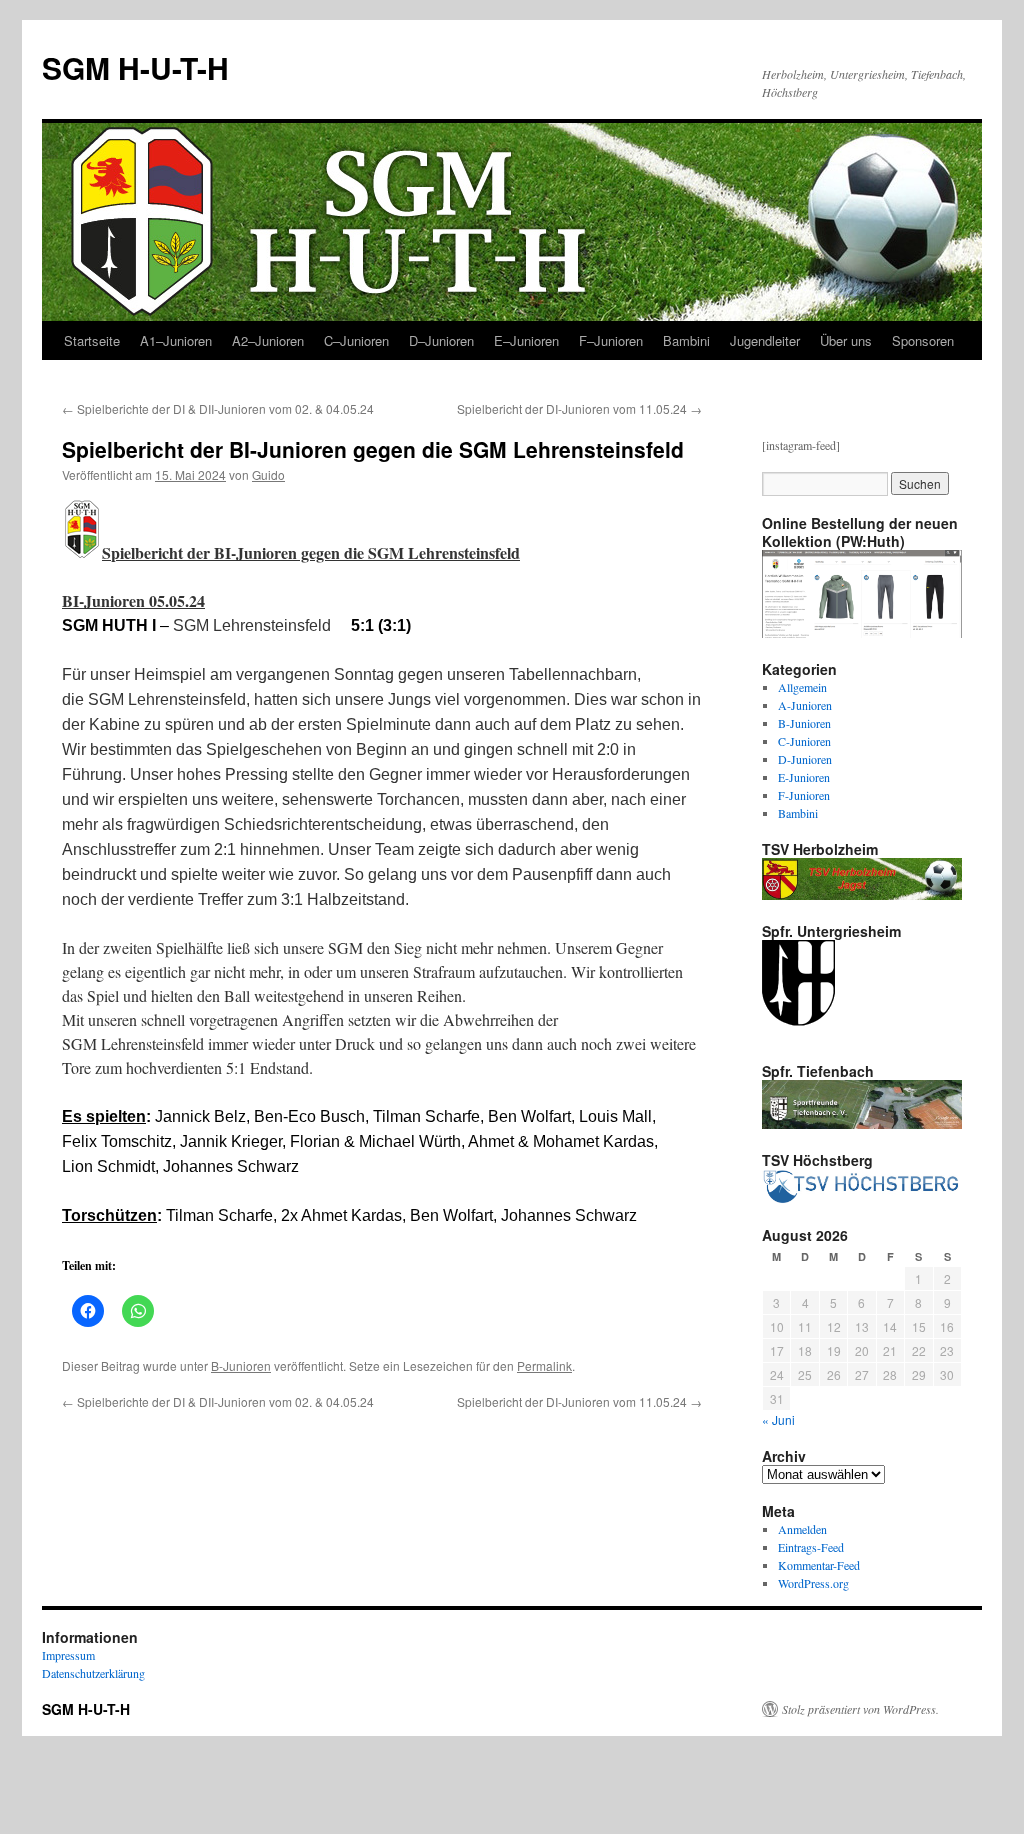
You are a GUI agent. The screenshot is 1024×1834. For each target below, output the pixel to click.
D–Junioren (441, 340)
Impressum (68, 1655)
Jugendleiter (765, 340)
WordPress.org (813, 1583)
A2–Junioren (268, 340)
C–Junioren (356, 340)
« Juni (778, 1419)
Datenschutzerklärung (93, 1673)
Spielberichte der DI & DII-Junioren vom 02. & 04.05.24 (218, 408)
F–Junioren (611, 340)
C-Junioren (804, 741)
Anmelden (802, 1529)
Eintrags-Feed (811, 1547)
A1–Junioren (176, 340)
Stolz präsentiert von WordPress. (860, 1709)
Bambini (686, 340)
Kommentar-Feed (819, 1565)
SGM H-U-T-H (135, 67)
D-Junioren (805, 759)
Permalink (544, 1365)
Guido (268, 474)
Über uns (846, 340)
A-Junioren (805, 705)
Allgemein (802, 687)
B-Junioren (241, 1365)
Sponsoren (923, 340)
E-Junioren (804, 777)
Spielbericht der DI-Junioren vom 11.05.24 (579, 408)
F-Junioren (804, 795)
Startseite (92, 340)
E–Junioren (526, 340)
